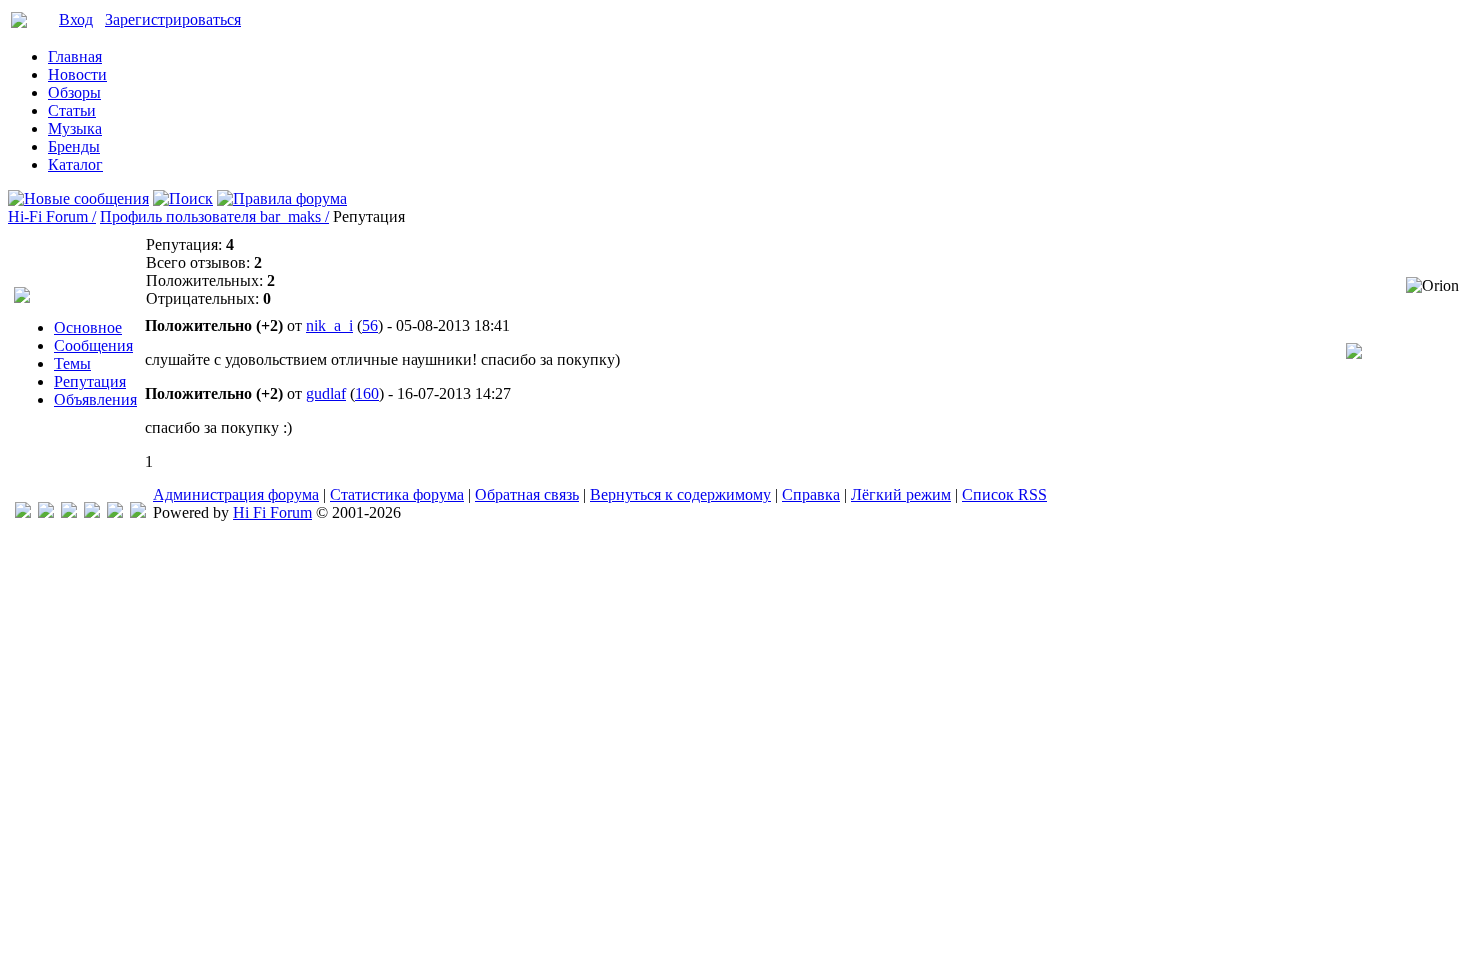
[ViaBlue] (69, 512)
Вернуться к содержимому (680, 494)
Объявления (95, 399)
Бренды (74, 146)
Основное (88, 327)
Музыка (75, 128)
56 (370, 325)
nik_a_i (329, 325)
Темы (72, 363)
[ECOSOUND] (92, 512)
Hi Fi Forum (272, 512)
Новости (77, 74)
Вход (76, 19)
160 (367, 393)
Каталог (75, 164)
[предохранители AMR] (23, 512)
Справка (811, 494)
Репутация (90, 381)
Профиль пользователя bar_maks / (214, 216)
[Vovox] (138, 512)
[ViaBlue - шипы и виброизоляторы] (115, 512)
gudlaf (326, 393)
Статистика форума (397, 494)
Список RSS (1004, 494)
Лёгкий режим (901, 494)
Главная (75, 56)
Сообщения (93, 345)
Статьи (72, 110)
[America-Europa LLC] (46, 512)
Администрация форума (236, 494)
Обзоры (74, 92)
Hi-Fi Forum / (52, 216)
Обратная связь (527, 494)
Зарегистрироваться (173, 19)
